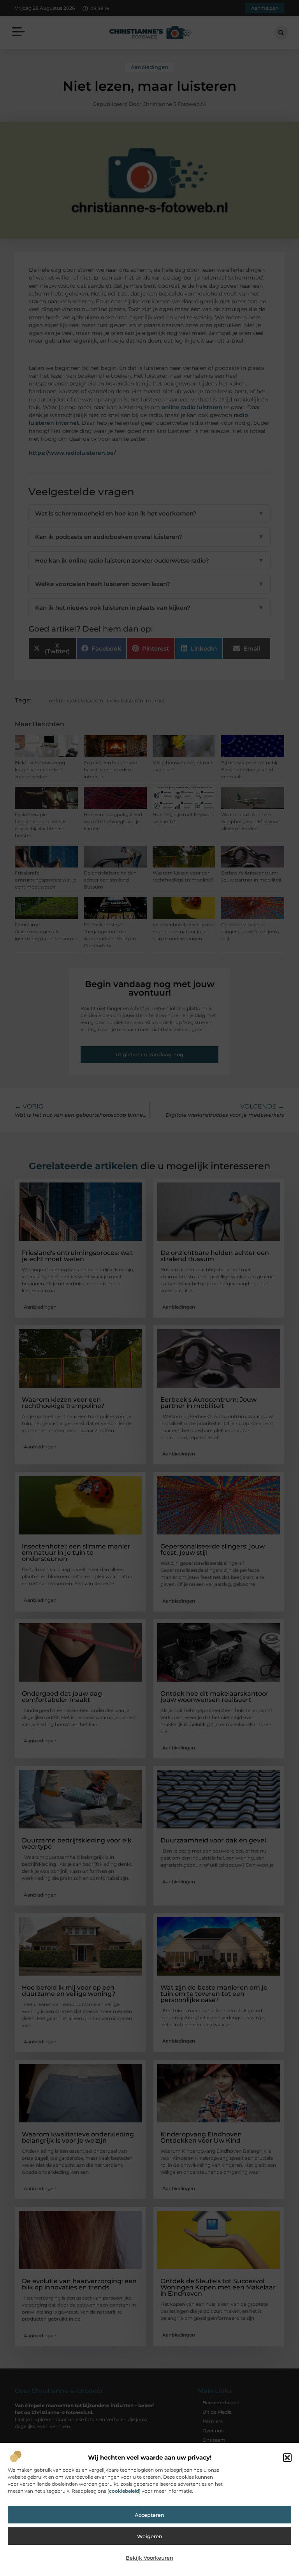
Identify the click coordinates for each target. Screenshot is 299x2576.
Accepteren (149, 2515)
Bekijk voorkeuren (149, 2558)
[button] (287, 2458)
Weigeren (150, 2536)
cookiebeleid (124, 2491)
